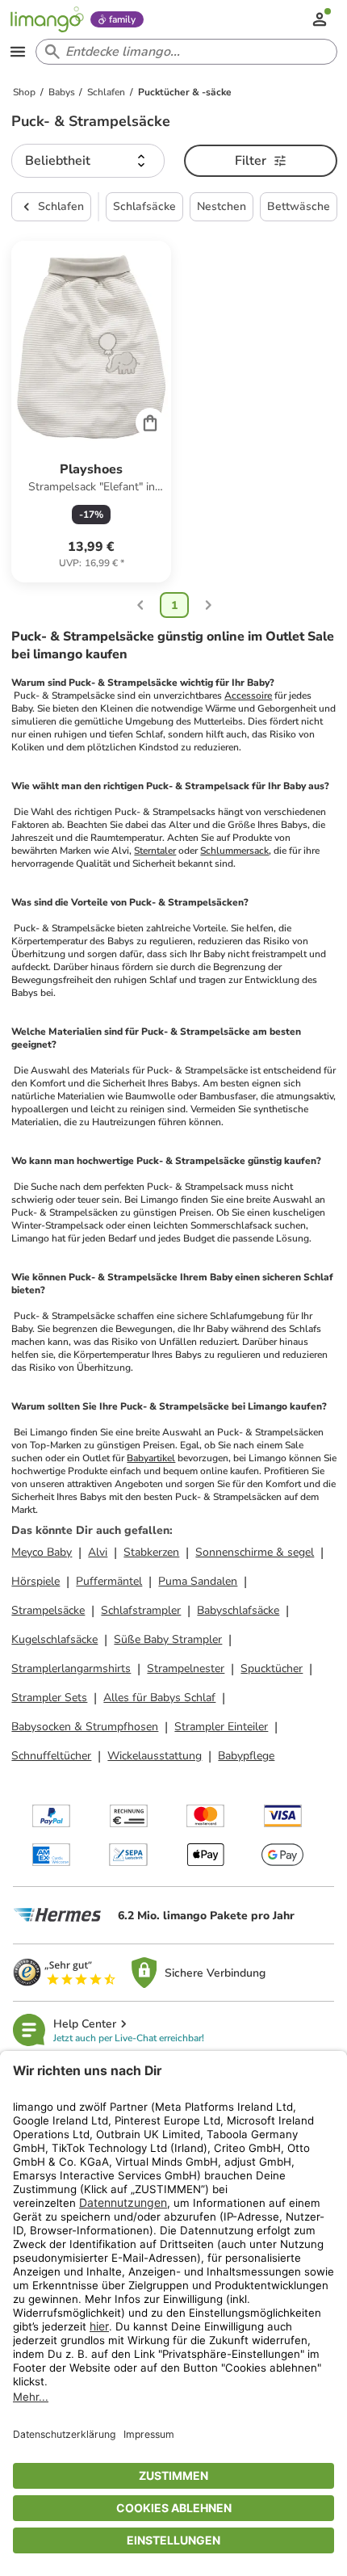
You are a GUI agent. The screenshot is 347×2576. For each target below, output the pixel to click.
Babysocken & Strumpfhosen (85, 1727)
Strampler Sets (49, 1698)
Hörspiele (36, 1581)
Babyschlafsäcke (238, 1610)
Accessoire (248, 695)
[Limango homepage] (47, 19)
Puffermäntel (109, 1581)
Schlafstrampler (141, 1610)
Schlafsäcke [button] (144, 206)
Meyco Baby (42, 1552)
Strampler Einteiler (221, 1727)
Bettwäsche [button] (299, 206)
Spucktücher (272, 1668)
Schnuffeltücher (51, 1756)
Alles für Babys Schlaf (159, 1698)
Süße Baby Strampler (168, 1639)
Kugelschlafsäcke (54, 1639)
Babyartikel (151, 1458)
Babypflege (246, 1756)
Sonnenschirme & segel (255, 1552)
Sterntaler (155, 851)
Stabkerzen (151, 1552)
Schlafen (61, 206)
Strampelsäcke (48, 1610)
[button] (88, 161)
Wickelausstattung (155, 1756)
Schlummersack (234, 851)
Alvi (98, 1552)
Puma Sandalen (198, 1581)
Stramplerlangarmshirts (71, 1668)
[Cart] (150, 422)
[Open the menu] (18, 52)
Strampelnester (186, 1668)
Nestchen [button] (222, 206)
